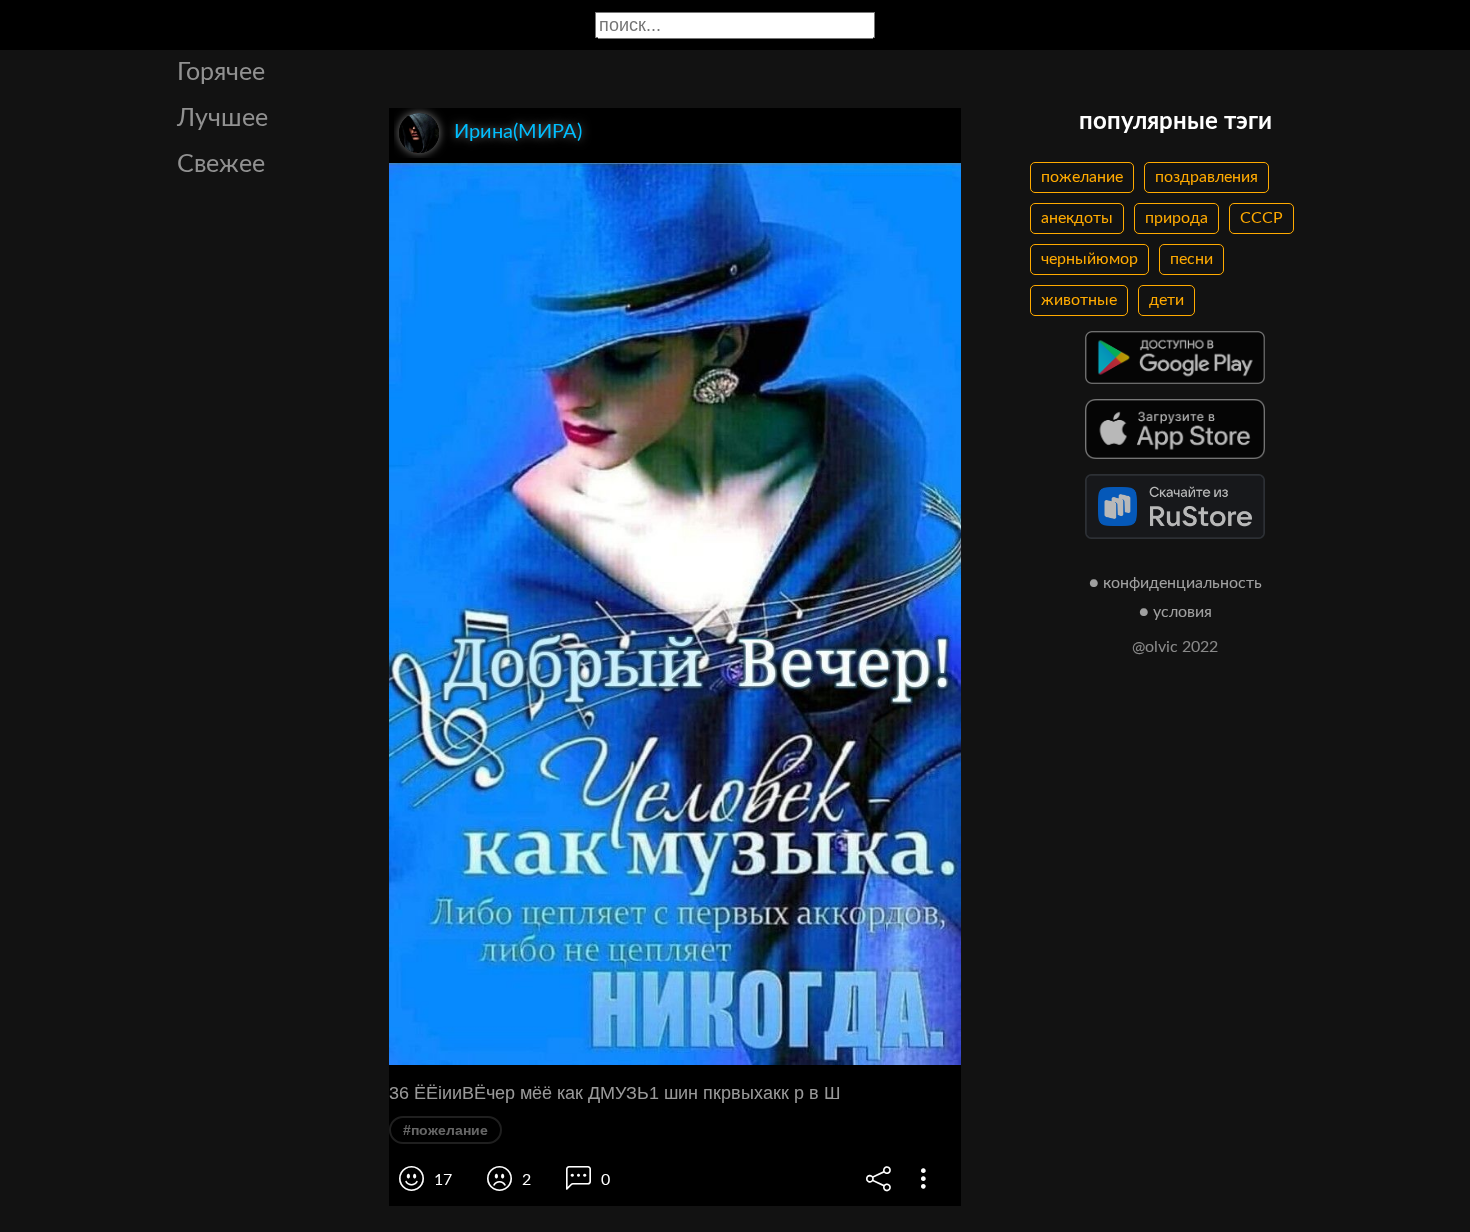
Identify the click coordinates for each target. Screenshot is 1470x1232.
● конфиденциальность (1175, 583)
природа (1176, 218)
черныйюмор (1089, 259)
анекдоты (1077, 218)
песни (1191, 259)
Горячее (221, 72)
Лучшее (222, 118)
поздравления (1206, 177)
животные (1079, 300)
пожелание (1082, 177)
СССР (1261, 218)
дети (1166, 300)
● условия (1175, 612)
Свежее (221, 164)
